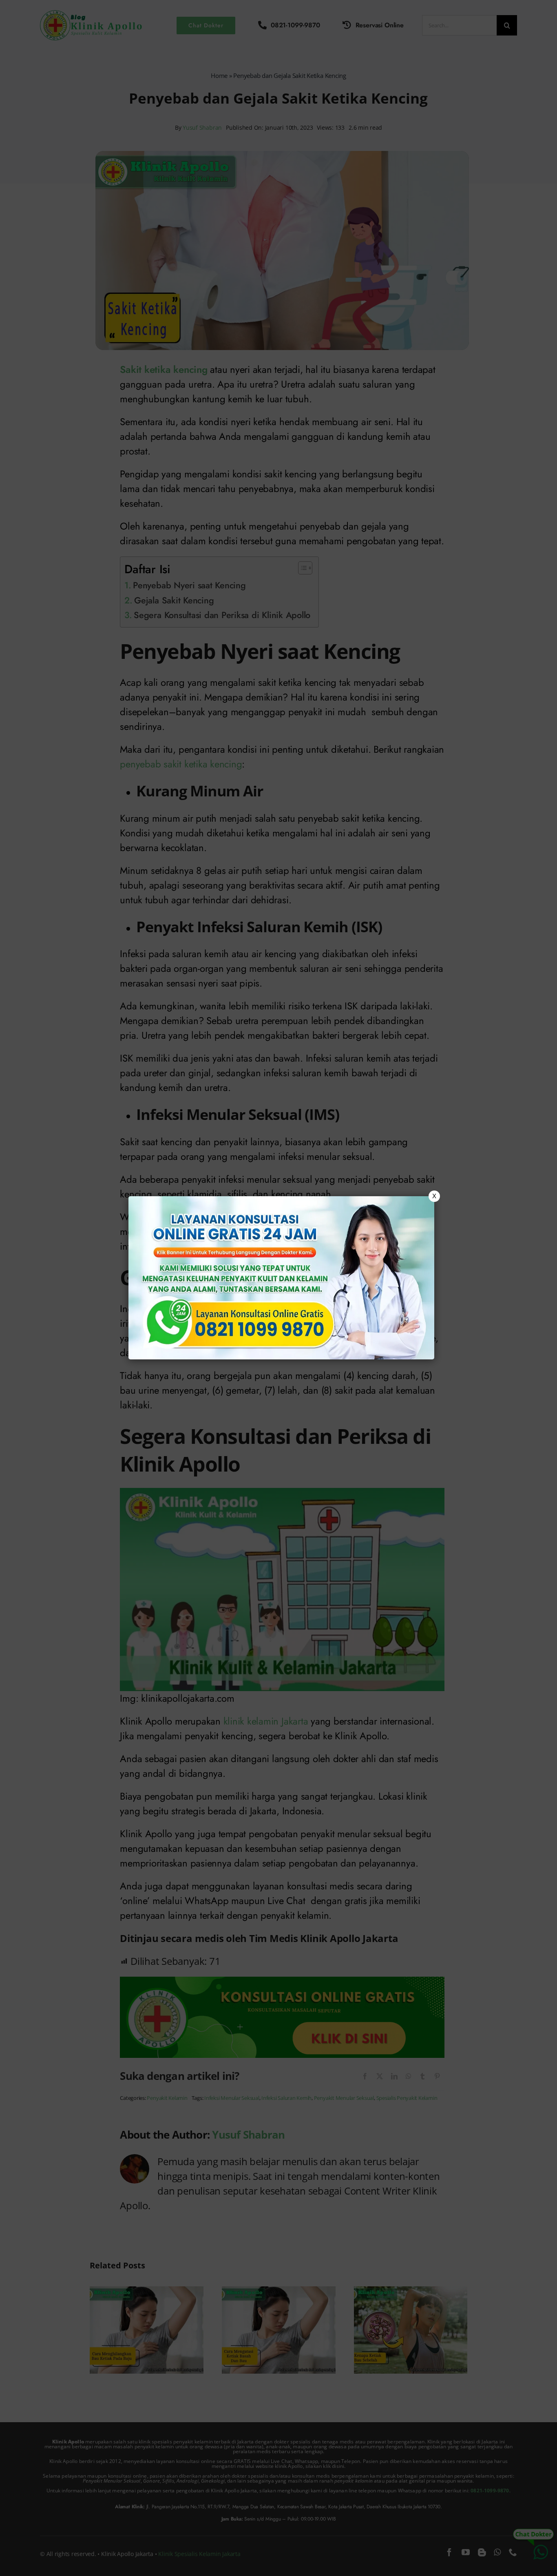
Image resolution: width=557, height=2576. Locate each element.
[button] (278, 1288)
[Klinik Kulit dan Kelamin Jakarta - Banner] (281, 1278)
